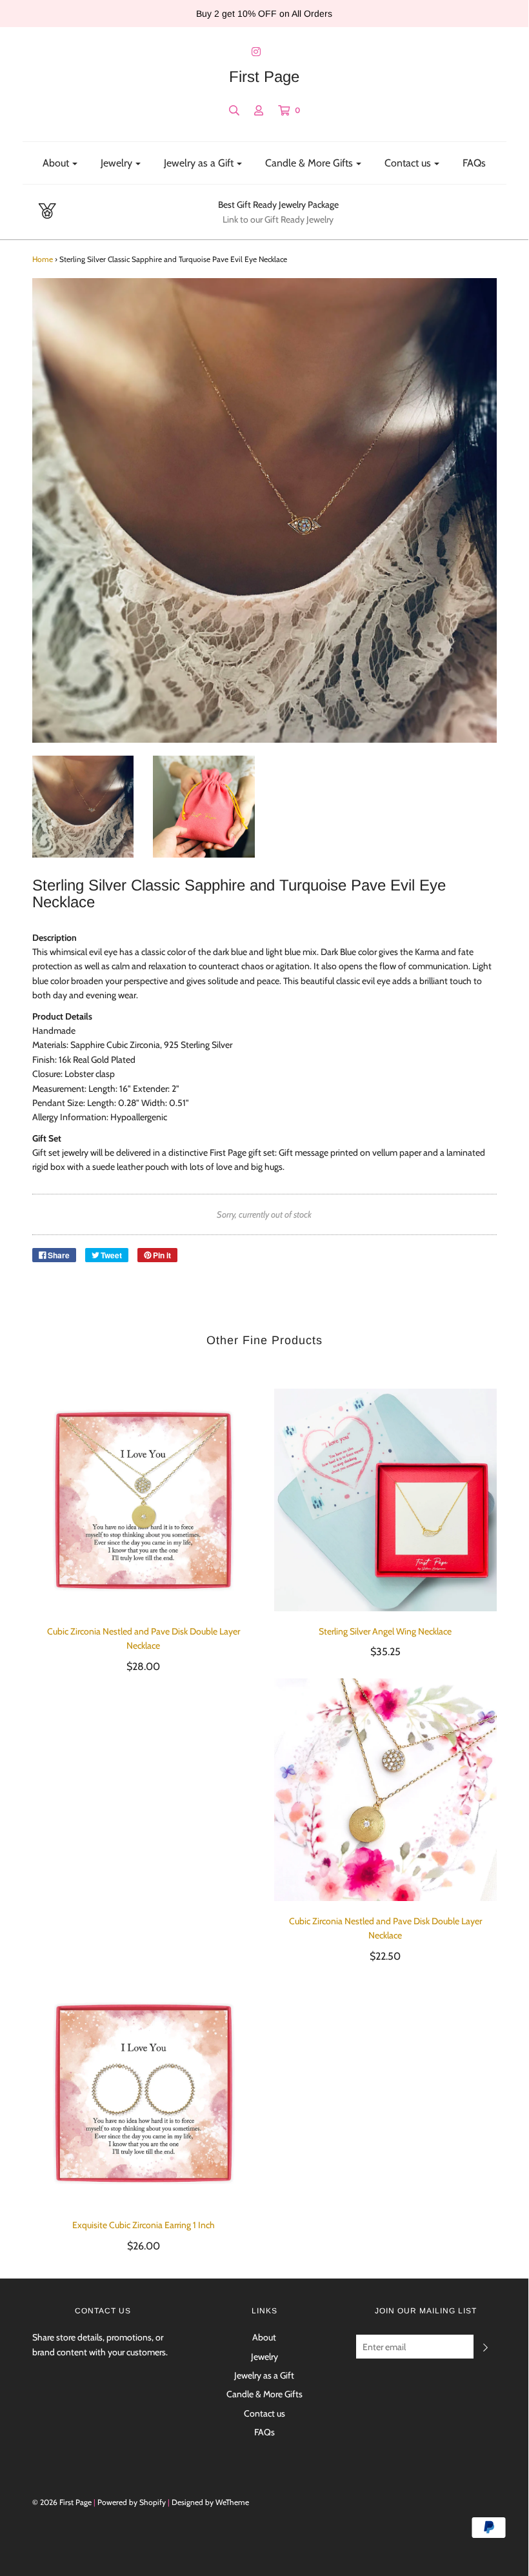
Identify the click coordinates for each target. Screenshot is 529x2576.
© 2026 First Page (62, 2502)
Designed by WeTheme (210, 2502)
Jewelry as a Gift (264, 2375)
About (264, 2337)
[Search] (234, 110)
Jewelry (264, 2357)
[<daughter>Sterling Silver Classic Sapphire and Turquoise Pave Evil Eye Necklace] (83, 807)
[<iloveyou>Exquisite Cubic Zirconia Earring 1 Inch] (144, 2094)
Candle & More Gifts (264, 2394)
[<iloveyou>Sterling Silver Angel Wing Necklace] (385, 1500)
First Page (264, 77)
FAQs (474, 163)
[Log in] (259, 110)
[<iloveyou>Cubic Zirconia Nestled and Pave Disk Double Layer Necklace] (144, 1500)
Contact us (264, 2413)
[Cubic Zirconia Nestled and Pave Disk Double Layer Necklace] (385, 1790)
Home (43, 259)
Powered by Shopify (132, 2502)
